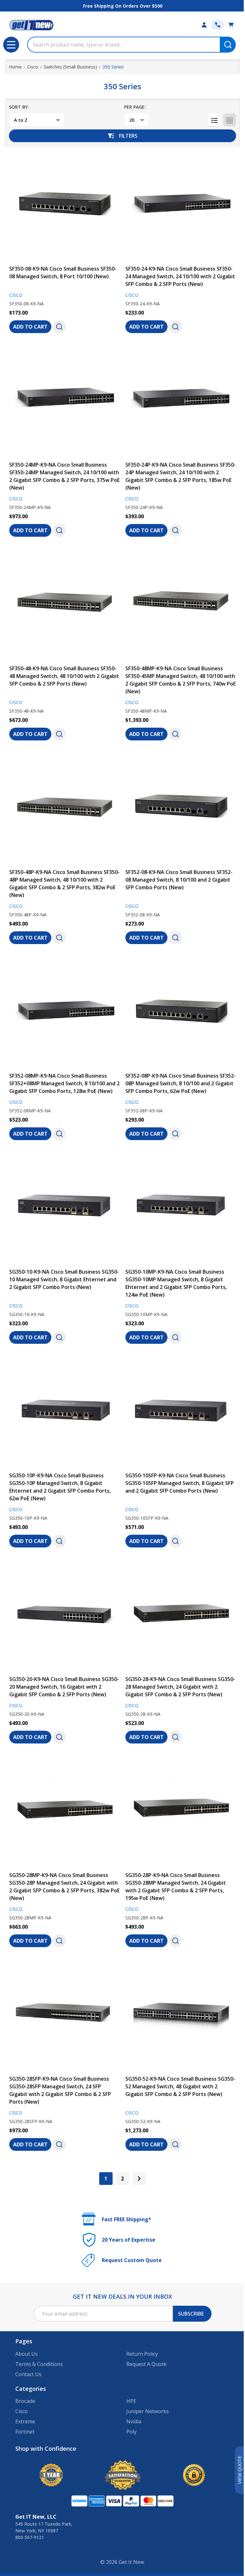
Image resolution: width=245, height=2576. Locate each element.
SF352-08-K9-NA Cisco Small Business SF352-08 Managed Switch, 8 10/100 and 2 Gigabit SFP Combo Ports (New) (179, 880)
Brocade (25, 2401)
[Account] (204, 25)
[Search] (228, 45)
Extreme (25, 2421)
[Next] (139, 2179)
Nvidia (134, 2421)
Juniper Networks (148, 2411)
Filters (128, 136)
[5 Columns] (230, 120)
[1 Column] (214, 120)
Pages (24, 2341)
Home (15, 67)
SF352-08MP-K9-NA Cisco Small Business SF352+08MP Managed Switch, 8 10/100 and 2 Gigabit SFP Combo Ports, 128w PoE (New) (64, 1083)
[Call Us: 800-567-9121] (218, 25)
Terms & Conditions (39, 2364)
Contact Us (28, 2374)
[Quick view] (59, 327)
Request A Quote (146, 2364)
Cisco (22, 2411)
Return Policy (142, 2354)
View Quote (240, 2470)
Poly (131, 2432)
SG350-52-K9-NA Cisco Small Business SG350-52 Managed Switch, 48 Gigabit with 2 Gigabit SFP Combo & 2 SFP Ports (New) (180, 2086)
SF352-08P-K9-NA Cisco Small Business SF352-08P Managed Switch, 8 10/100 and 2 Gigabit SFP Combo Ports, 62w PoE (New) (181, 1083)
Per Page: (135, 107)
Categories (31, 2389)
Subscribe (191, 2314)
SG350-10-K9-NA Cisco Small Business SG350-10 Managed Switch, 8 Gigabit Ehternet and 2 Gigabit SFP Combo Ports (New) (64, 1279)
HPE (131, 2401)
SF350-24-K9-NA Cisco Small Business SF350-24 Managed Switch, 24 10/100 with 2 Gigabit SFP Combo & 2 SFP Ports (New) (180, 276)
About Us (26, 2354)
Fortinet (25, 2432)
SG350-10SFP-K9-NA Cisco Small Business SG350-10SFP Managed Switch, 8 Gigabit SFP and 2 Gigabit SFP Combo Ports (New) (180, 1483)
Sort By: (19, 107)
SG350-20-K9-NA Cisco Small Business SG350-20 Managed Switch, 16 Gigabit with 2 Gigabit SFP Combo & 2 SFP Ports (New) (64, 1687)
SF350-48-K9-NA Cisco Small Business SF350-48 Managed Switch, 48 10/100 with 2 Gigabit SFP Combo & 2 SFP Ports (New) (64, 676)
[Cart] (231, 25)
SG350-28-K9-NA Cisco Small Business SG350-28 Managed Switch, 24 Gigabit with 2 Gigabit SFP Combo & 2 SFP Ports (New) (180, 1687)
